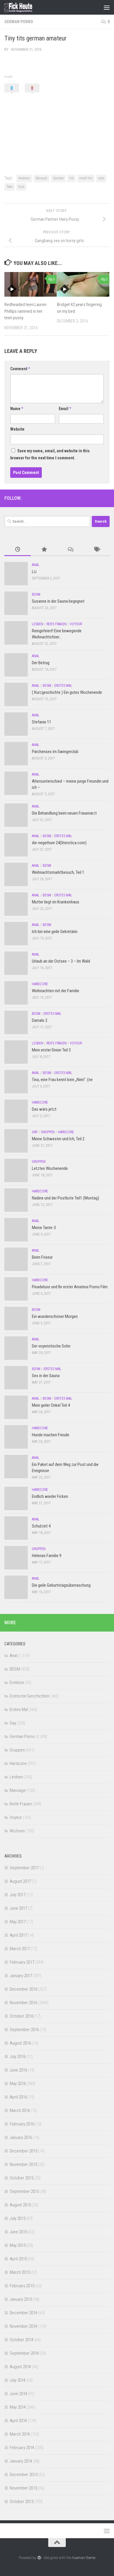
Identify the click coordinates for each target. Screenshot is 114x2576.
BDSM (36, 594)
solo (101, 178)
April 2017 (18, 1935)
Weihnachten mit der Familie (56, 991)
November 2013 (23, 2488)
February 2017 (22, 1962)
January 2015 (21, 2299)
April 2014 (18, 2421)
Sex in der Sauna (46, 1376)
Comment (20, 369)
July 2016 (18, 2057)
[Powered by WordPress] (39, 2558)
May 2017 (18, 1922)
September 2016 (24, 2030)
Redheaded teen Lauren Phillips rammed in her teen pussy (25, 311)
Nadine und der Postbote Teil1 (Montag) (65, 1198)
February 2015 (22, 2286)
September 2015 (24, 2191)
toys (21, 187)
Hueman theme (84, 2558)
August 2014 (20, 2367)
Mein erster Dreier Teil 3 (51, 1050)
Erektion (17, 1683)
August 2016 (20, 2043)
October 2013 (21, 2502)
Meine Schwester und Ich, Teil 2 (58, 1139)
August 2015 (20, 2205)
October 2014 (21, 2340)
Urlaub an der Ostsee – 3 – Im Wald (61, 961)
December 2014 (24, 2313)
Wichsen (17, 1831)
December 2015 (24, 2151)
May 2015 (18, 2245)
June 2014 (18, 2394)
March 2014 (20, 2434)
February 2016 (22, 2124)
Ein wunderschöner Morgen (55, 1316)
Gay (35, 1132)
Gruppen (48, 1132)
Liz (34, 572)
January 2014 (21, 2461)
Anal (36, 565)
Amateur (24, 178)
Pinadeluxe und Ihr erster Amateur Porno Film (70, 1287)
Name (17, 409)
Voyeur (76, 624)
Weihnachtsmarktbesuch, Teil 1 (58, 872)
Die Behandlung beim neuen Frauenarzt (64, 813)
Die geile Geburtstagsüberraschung (61, 1585)
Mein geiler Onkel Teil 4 (51, 1405)
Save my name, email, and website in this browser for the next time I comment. (50, 454)
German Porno (19, 22)
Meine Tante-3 (44, 1228)
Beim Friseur (42, 1257)
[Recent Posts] (18, 550)
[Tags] (96, 550)
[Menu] (107, 7)
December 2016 (24, 1989)
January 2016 (21, 2137)
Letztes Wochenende (50, 1168)
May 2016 (18, 2084)
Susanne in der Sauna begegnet (58, 601)
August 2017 (20, 1881)
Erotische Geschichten (30, 1696)
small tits (86, 178)
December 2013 (24, 2475)
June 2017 (18, 1908)
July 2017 (18, 1895)
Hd (71, 178)
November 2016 (23, 2003)
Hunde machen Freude (51, 1435)
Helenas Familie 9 (47, 1556)
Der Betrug (41, 663)
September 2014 (24, 2353)
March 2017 (20, 1949)
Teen (10, 187)
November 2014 (23, 2326)
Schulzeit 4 (41, 1526)
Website (17, 429)
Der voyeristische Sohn (51, 1346)
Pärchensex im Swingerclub (55, 752)
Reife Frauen (57, 624)
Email (65, 409)
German (58, 178)
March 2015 (20, 2272)
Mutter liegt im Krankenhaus (56, 902)
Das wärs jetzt (44, 1109)
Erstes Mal (63, 686)
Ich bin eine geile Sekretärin (55, 932)
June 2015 (18, 2232)
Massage (18, 1790)
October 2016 (21, 2016)
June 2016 (18, 2070)
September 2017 (24, 1868)
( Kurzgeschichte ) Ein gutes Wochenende (67, 692)
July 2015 (18, 2218)
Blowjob (42, 178)
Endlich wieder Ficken (50, 1496)
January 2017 (21, 1976)
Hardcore (40, 984)
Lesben (38, 624)
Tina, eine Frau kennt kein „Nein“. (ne (62, 1080)
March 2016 (20, 2111)
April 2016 (18, 2097)
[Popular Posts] (44, 550)
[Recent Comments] (70, 550)
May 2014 (18, 2407)
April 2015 (18, 2259)
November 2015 (23, 2164)
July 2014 (18, 2380)
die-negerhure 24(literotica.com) (59, 843)
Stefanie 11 (42, 722)
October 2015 (21, 2178)
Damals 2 (40, 1020)
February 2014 (22, 2448)
